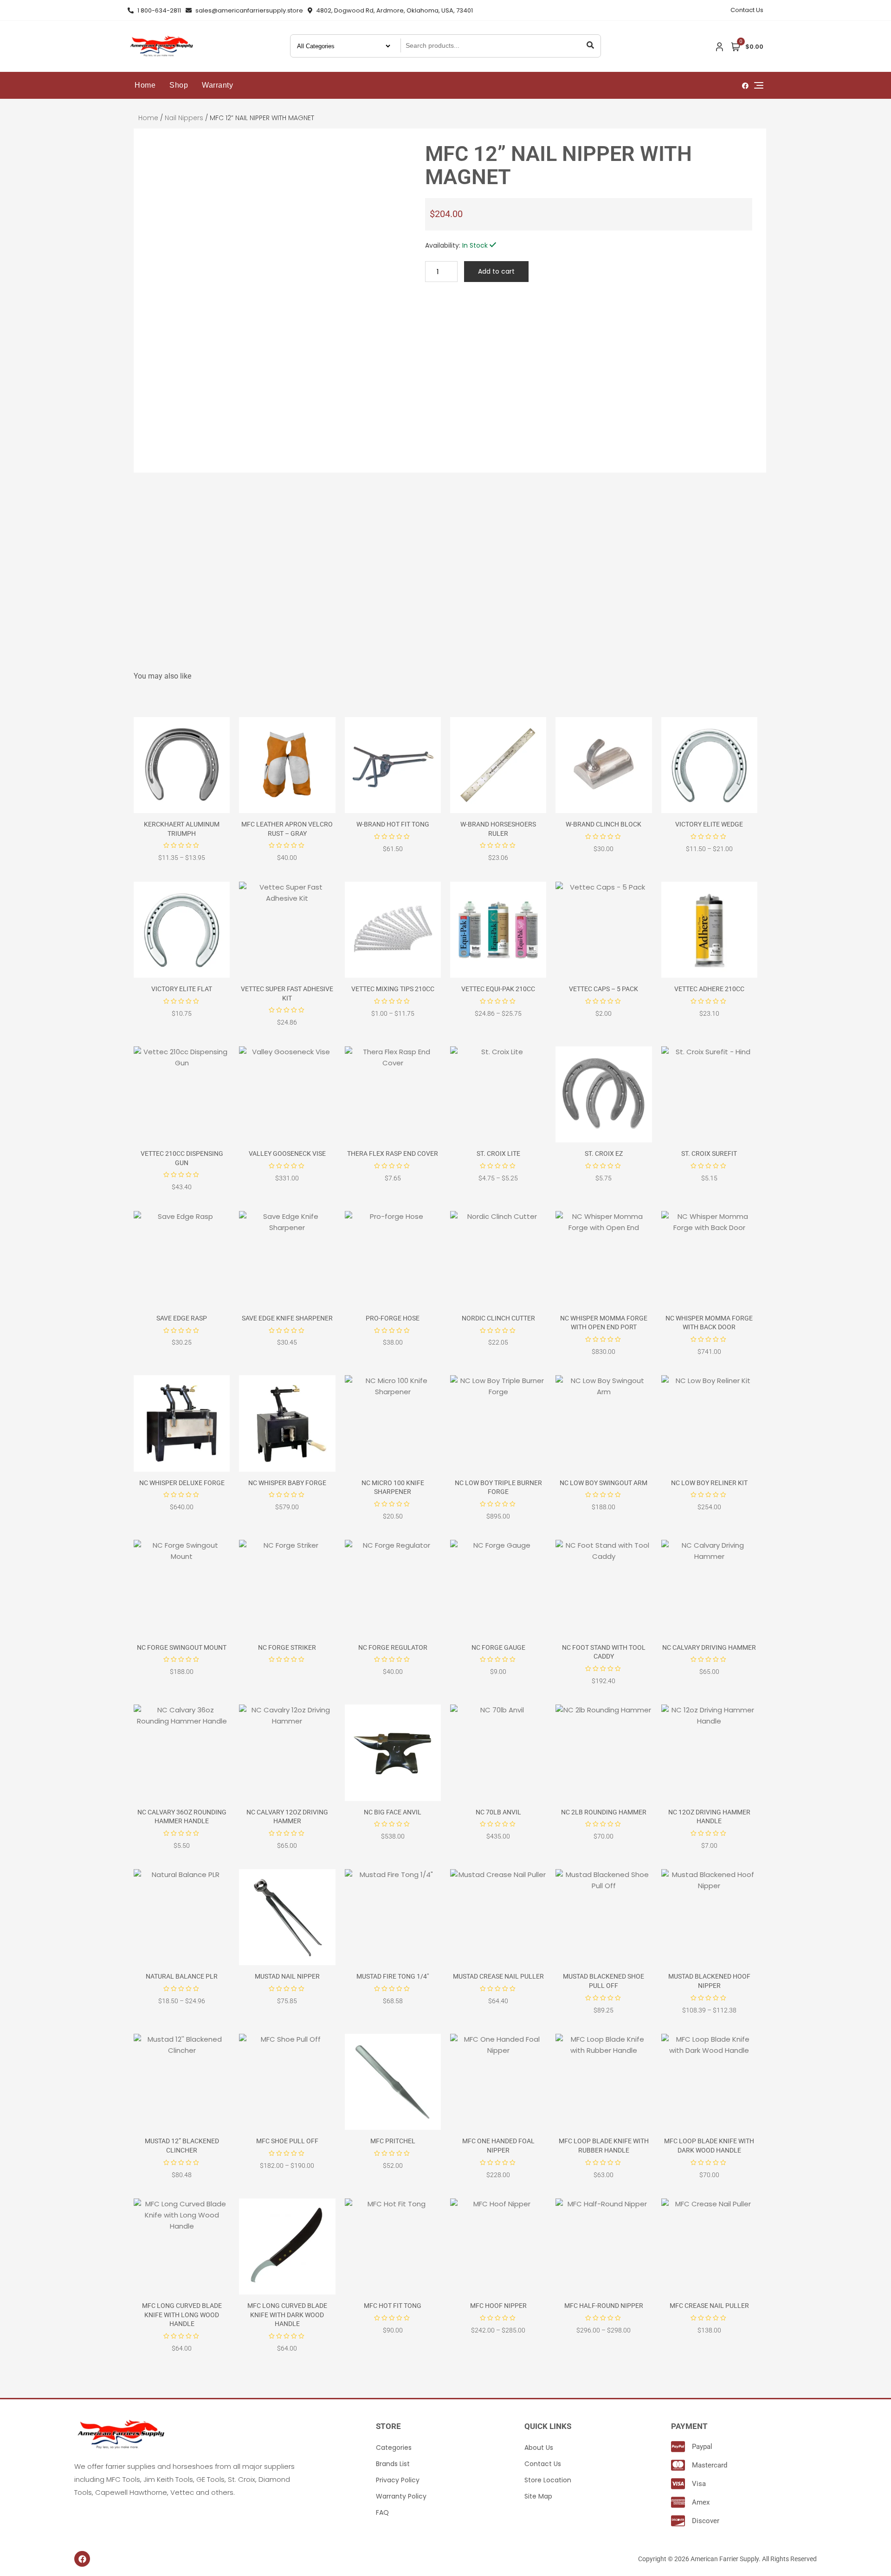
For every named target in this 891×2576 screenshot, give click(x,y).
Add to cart (496, 271)
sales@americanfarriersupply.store (249, 10)
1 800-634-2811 (158, 10)
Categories (394, 2448)
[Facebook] (82, 2559)
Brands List (393, 2464)
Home (145, 85)
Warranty (217, 85)
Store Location (548, 2480)
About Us (539, 2448)
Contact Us (747, 10)
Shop (179, 85)
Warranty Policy (401, 2496)
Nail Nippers (184, 118)
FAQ (382, 2512)
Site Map (538, 2496)
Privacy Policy (398, 2480)
